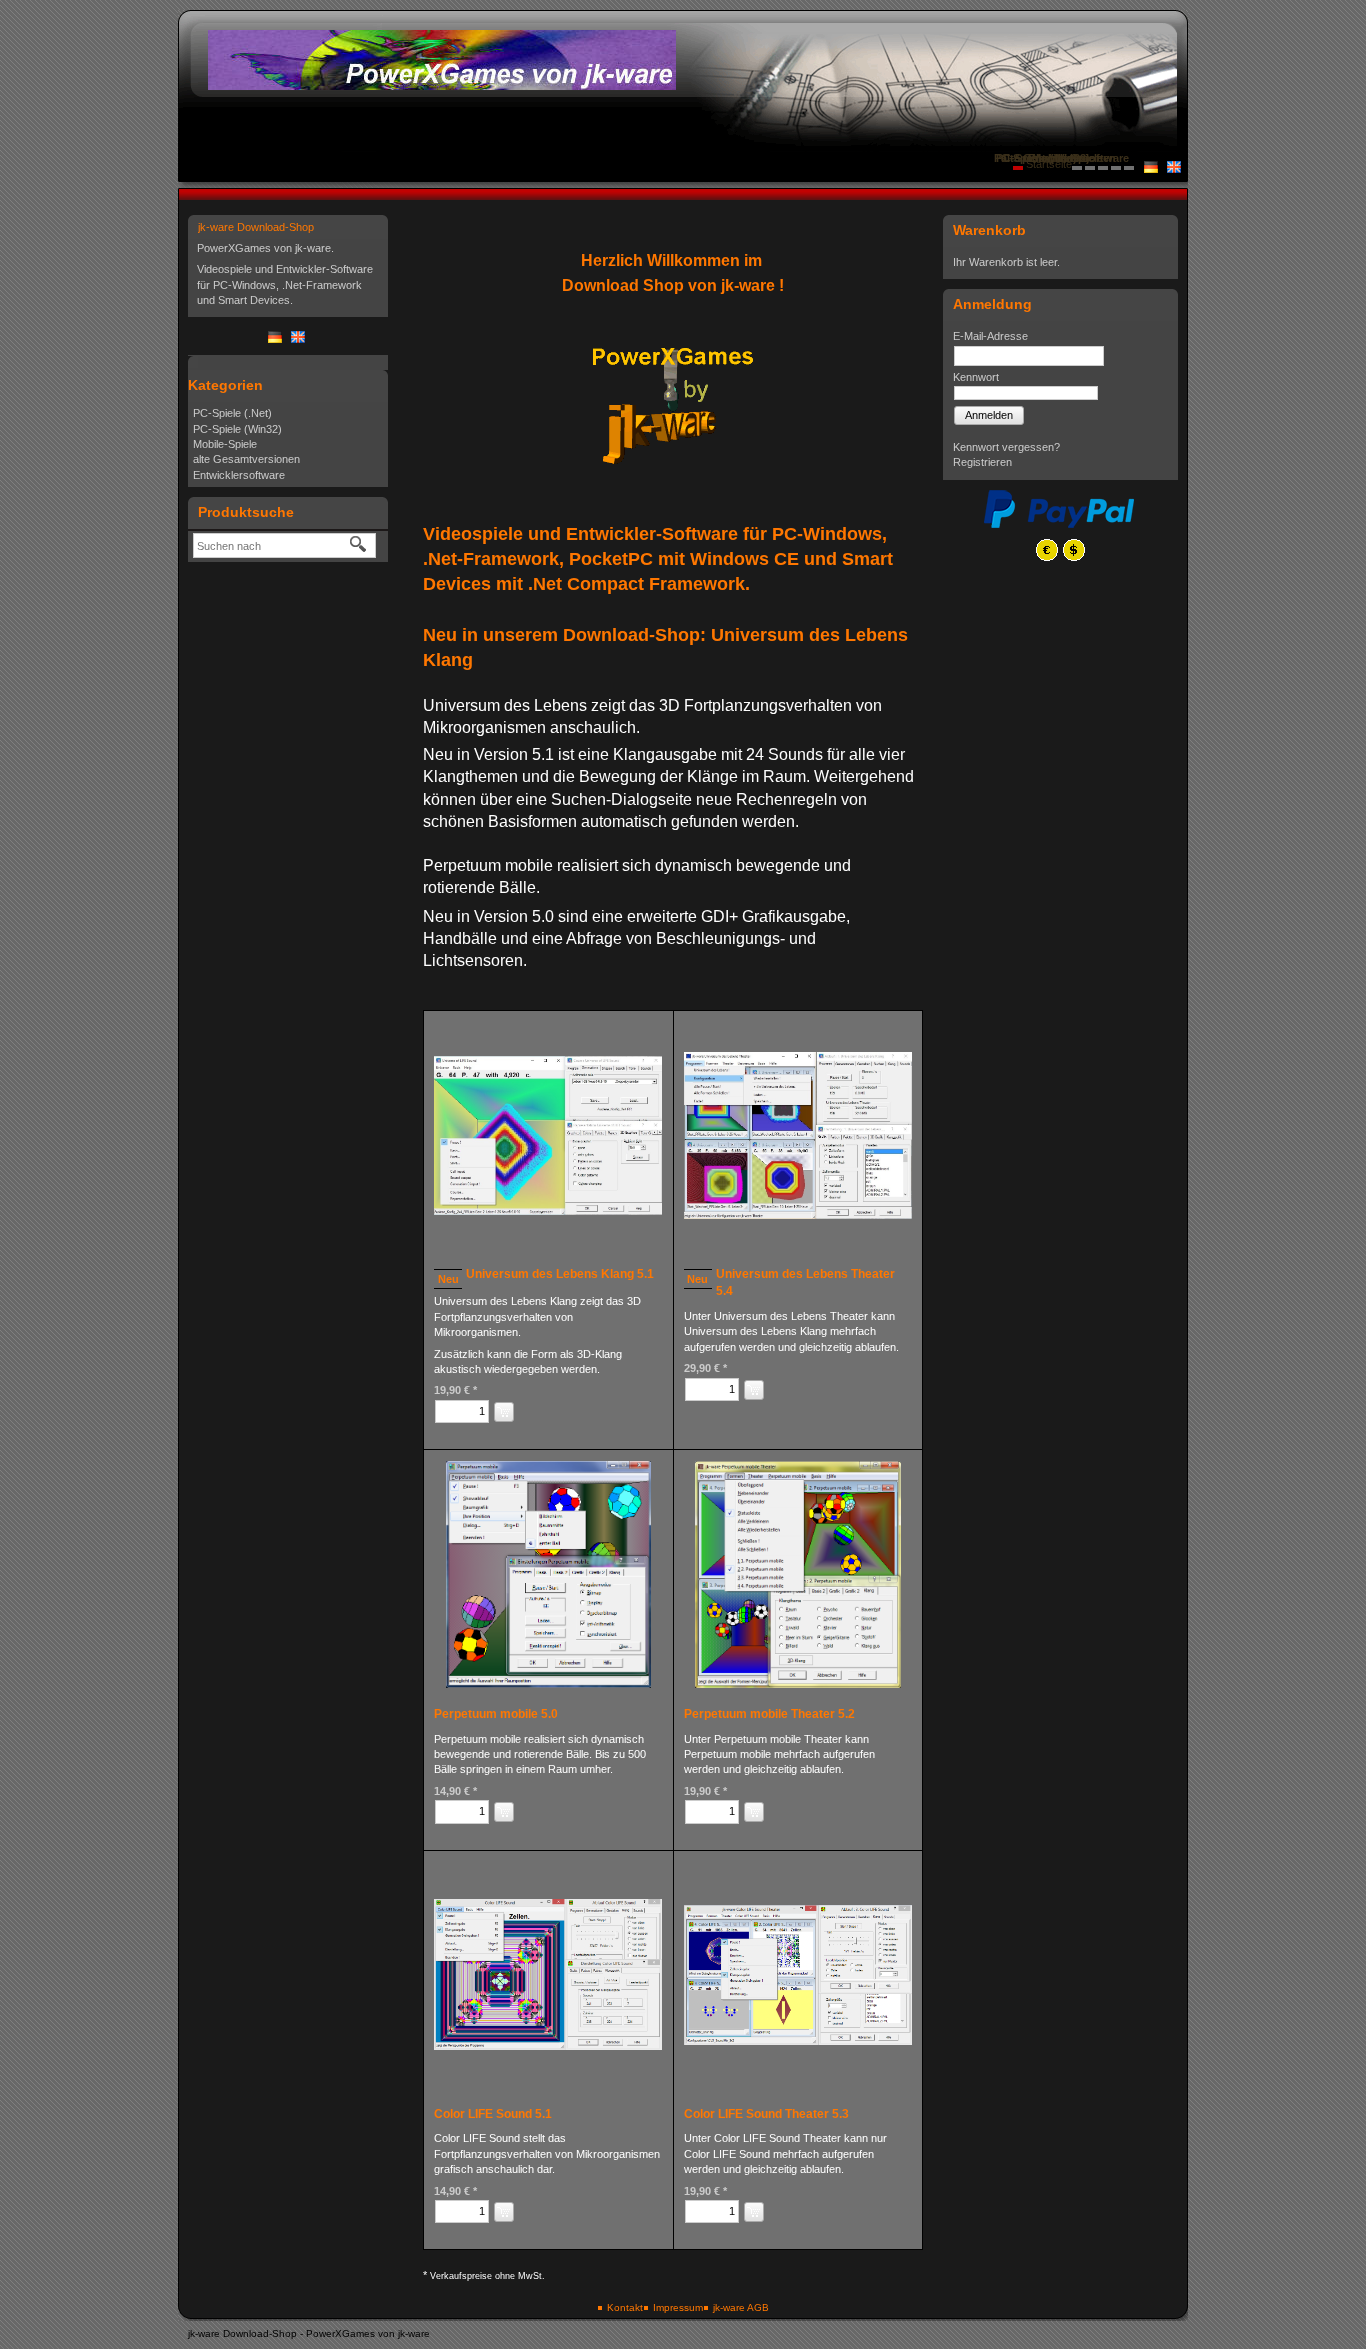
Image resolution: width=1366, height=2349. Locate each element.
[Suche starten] (359, 545)
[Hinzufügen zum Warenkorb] (504, 1412)
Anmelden (989, 415)
